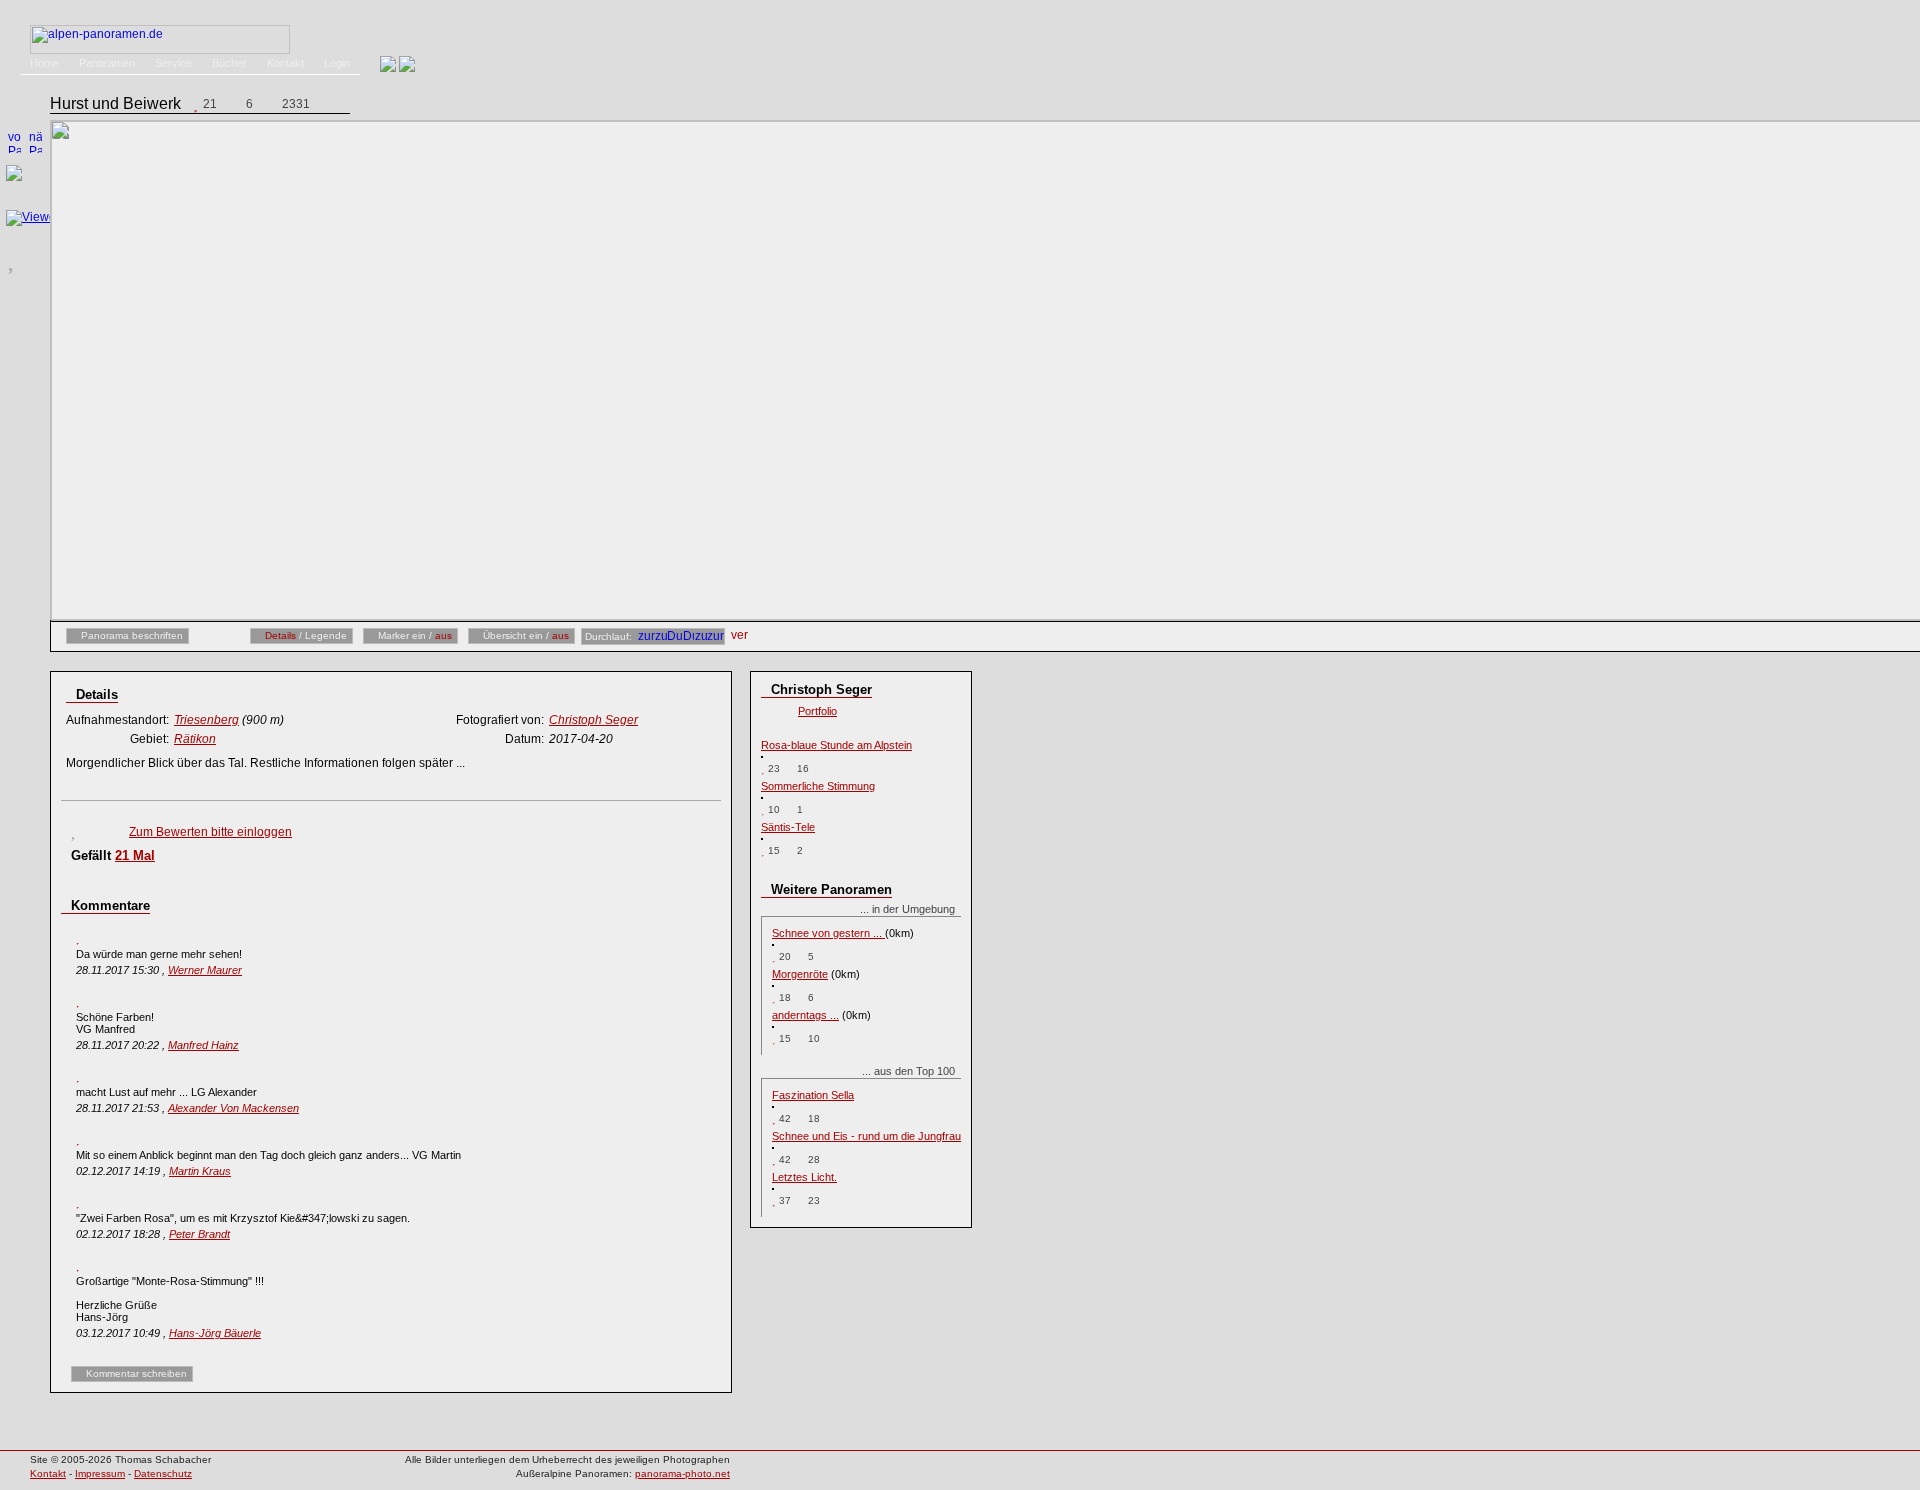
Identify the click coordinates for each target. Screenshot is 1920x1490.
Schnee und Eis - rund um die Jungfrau (866, 1136)
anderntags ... (805, 1015)
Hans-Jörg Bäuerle (215, 1333)
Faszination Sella (813, 1095)
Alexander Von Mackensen (233, 1108)
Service (173, 63)
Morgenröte (800, 974)
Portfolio (817, 711)
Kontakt (285, 63)
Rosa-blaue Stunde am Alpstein (836, 745)
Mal (135, 855)
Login (337, 63)
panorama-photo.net (682, 1473)
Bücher (229, 63)
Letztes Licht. (804, 1177)
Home (44, 63)
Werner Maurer (205, 970)
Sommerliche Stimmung (818, 786)
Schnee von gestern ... (828, 933)
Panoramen (107, 63)
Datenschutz (163, 1473)
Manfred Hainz (203, 1045)
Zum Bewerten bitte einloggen (210, 832)
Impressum (100, 1473)
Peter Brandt (199, 1234)
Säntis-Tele (788, 827)
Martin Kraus (200, 1171)
